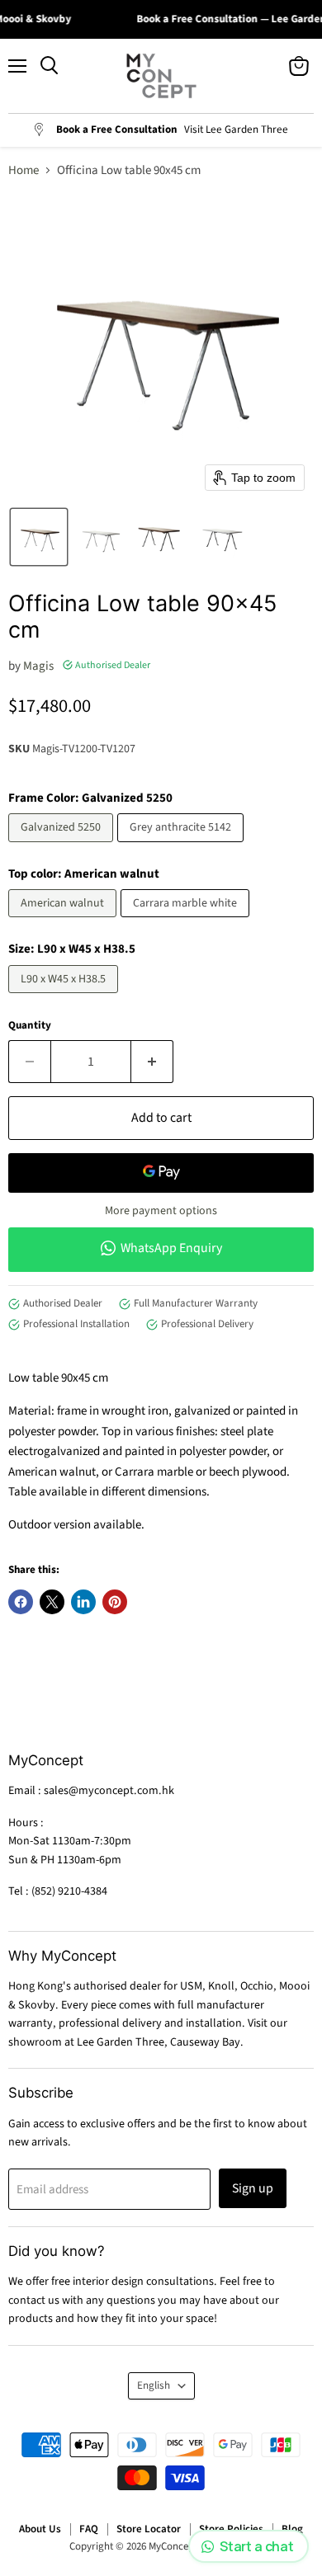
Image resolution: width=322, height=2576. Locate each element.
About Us (40, 2529)
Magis (38, 666)
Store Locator (149, 2529)
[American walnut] (64, 922)
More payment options (161, 1211)
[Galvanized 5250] (63, 847)
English (154, 2385)
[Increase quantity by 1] (152, 1062)
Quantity (30, 1026)
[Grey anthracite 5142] (182, 847)
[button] (39, 537)
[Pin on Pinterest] (115, 1602)
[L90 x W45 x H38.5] (65, 998)
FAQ (89, 2529)
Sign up (253, 2188)
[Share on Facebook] (21, 1602)
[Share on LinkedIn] (83, 1602)
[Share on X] (52, 1602)
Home (24, 170)
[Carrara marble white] (187, 922)
